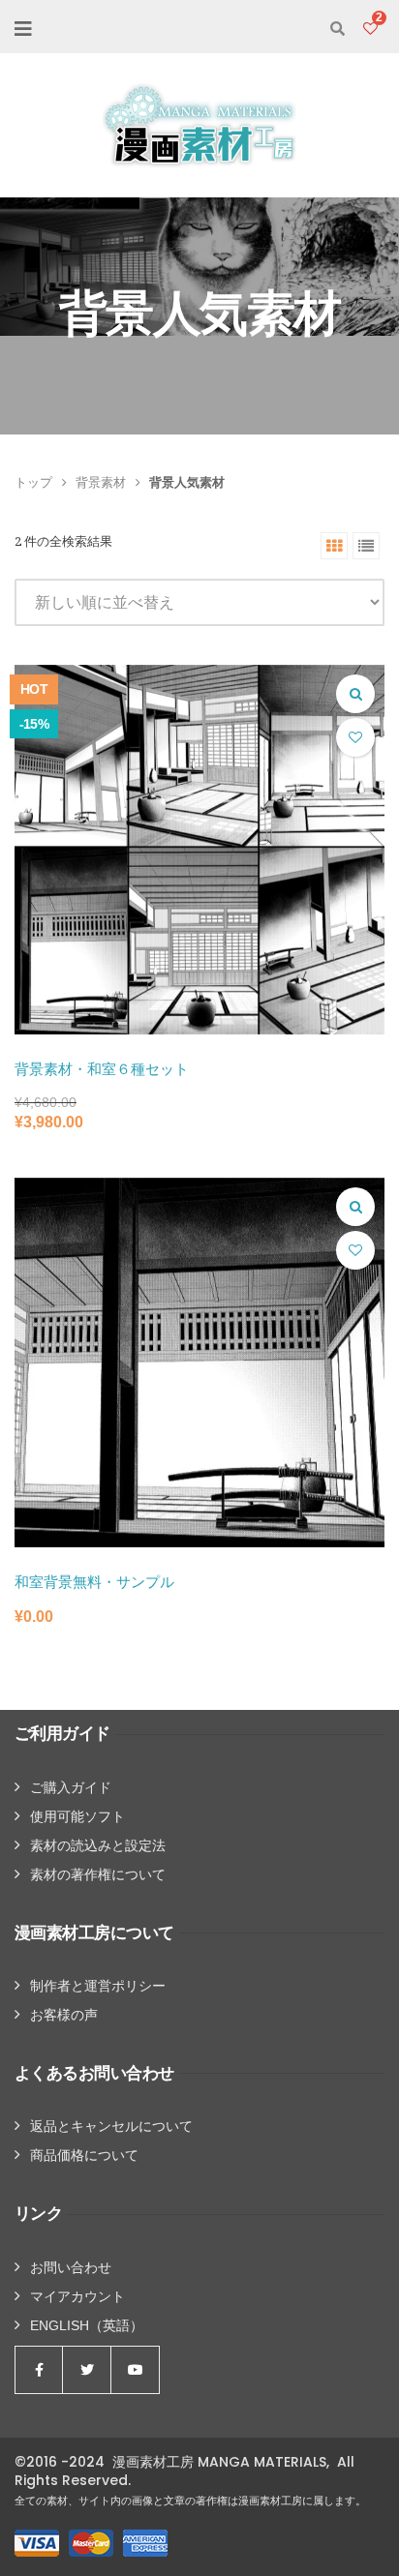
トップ (33, 482)
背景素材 (101, 482)
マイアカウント (77, 2296)
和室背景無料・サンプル (94, 1582)
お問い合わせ (71, 2267)
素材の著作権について (98, 1874)
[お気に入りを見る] (370, 29)
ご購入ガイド (71, 1787)
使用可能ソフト (77, 1816)
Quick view (355, 694)
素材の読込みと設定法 (98, 1845)
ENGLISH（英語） (87, 2325)
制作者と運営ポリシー (98, 1986)
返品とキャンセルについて (111, 2126)
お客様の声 (64, 2015)
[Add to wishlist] (355, 737)
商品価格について (84, 2155)
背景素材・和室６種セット (102, 1069)
